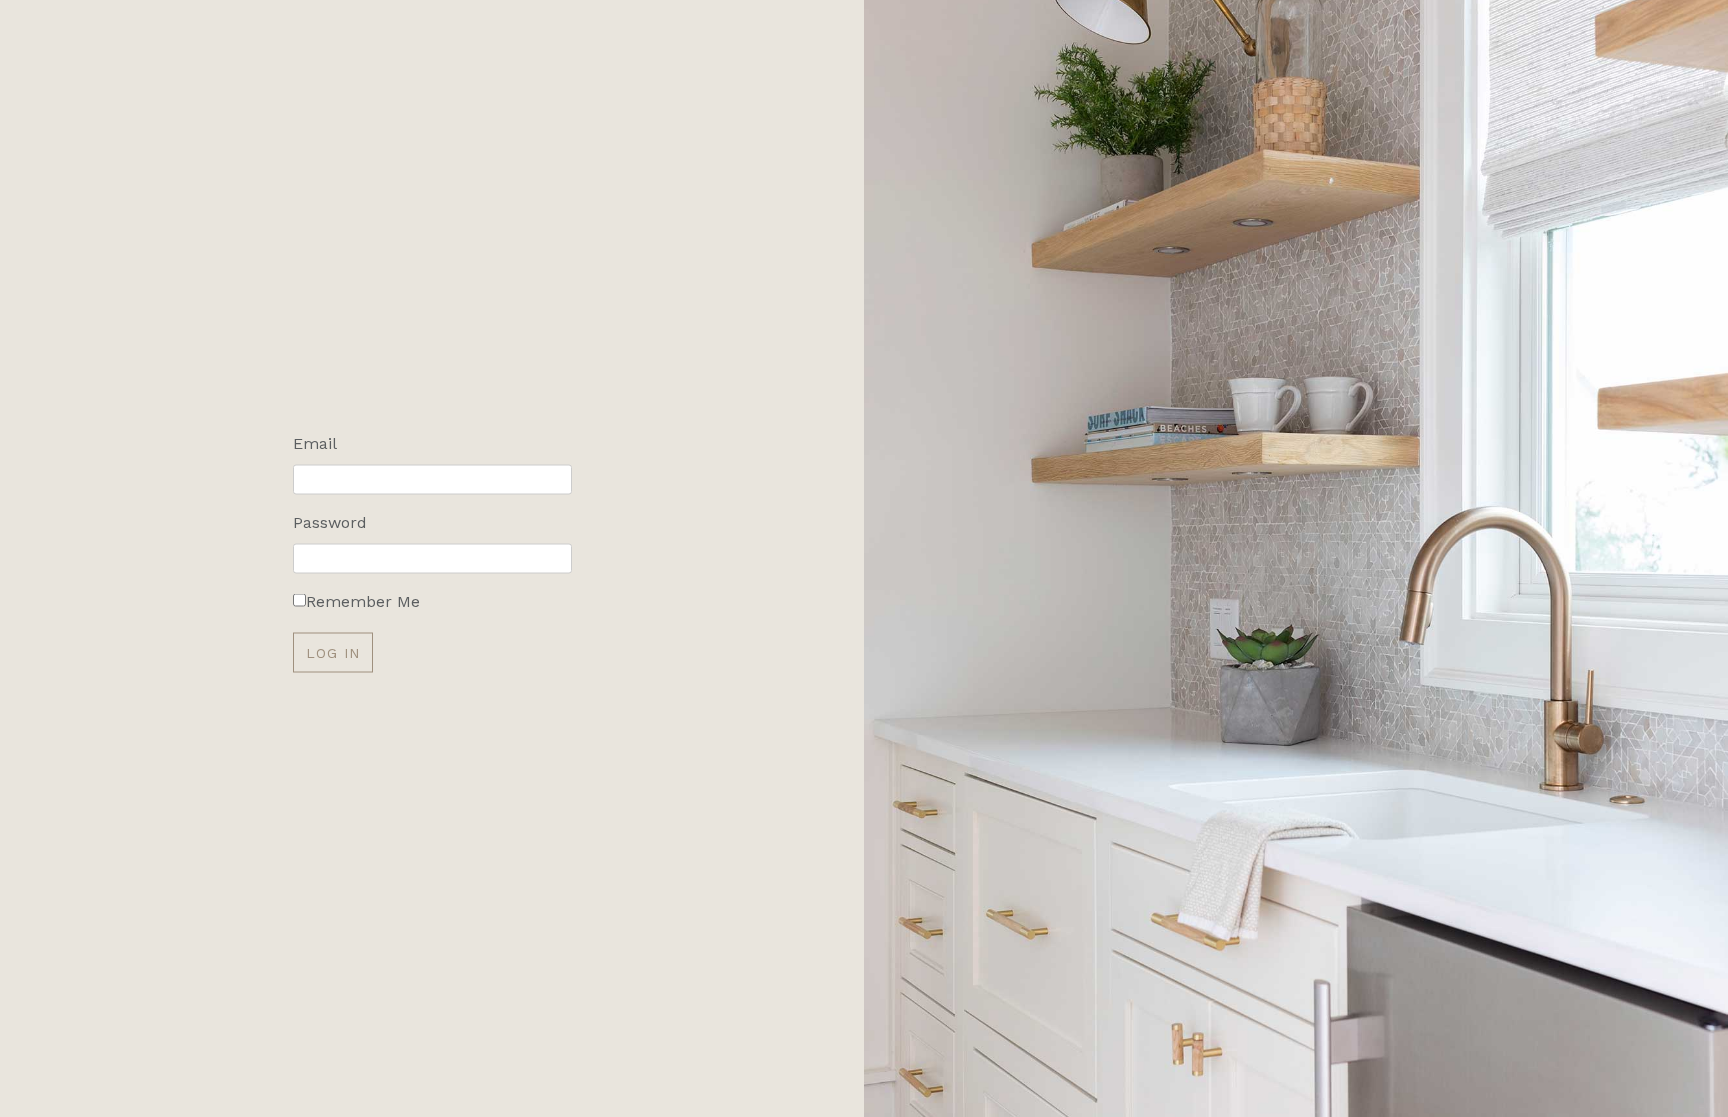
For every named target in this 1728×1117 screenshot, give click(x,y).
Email (315, 442)
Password (330, 521)
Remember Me (363, 600)
